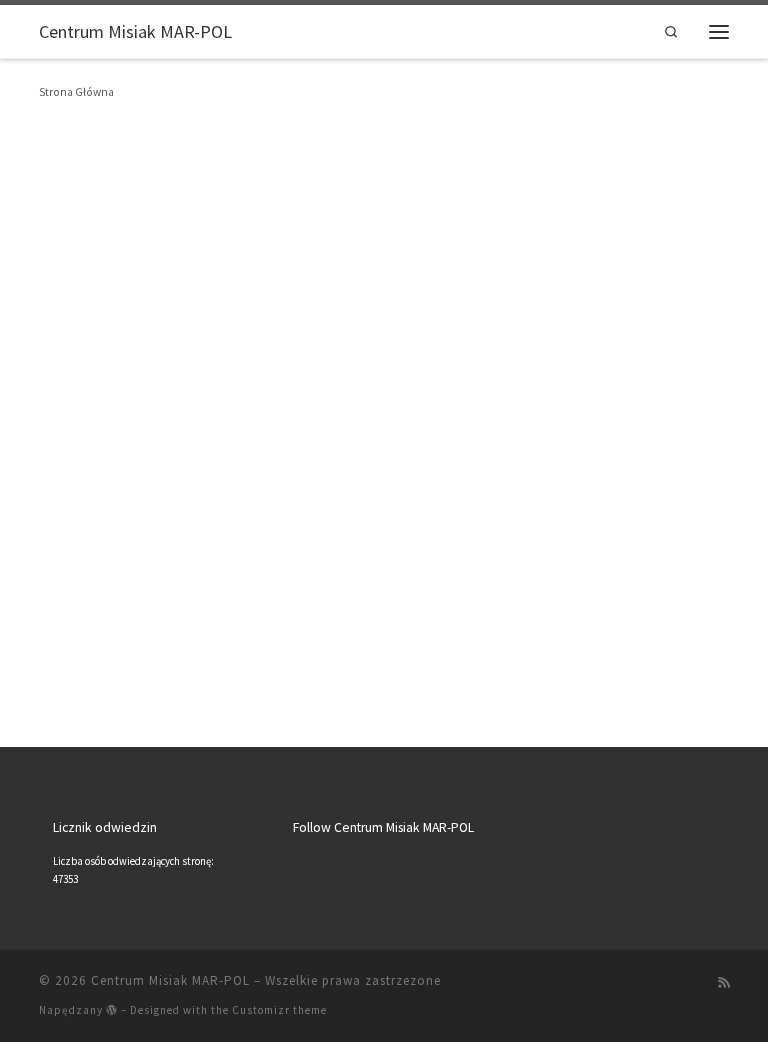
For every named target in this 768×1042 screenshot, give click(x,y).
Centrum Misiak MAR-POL (170, 980)
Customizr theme (279, 1010)
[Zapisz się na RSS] (723, 983)
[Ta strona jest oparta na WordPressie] (112, 1009)
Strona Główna (76, 92)
